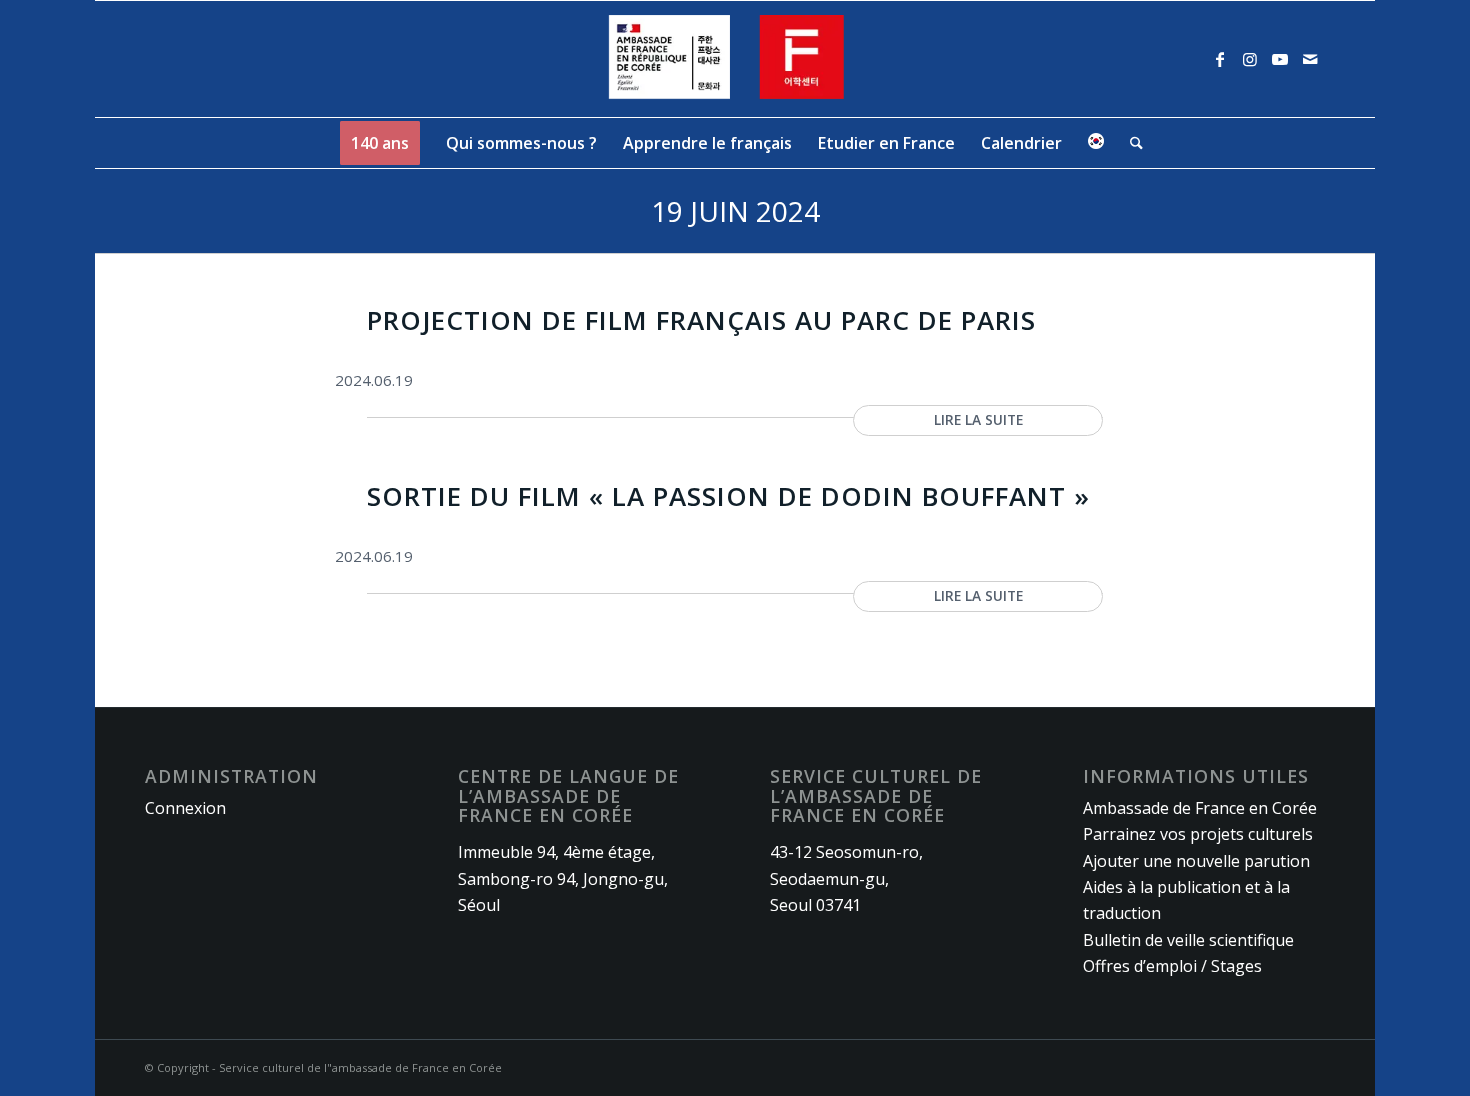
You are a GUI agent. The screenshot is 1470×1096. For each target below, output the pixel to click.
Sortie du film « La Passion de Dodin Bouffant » (728, 496)
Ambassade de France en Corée (1200, 808)
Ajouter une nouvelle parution (1196, 861)
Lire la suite (978, 419)
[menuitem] (380, 143)
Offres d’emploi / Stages (1172, 966)
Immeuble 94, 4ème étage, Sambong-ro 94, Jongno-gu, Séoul (563, 878)
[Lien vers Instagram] (1250, 59)
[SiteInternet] (735, 59)
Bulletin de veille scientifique (1188, 940)
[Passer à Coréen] (1096, 143)
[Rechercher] (1130, 143)
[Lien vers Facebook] (1220, 59)
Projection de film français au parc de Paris (701, 320)
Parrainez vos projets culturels (1198, 834)
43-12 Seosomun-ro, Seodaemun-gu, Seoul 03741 (846, 878)
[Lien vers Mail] (1310, 59)
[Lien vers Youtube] (1280, 59)
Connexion (185, 808)
